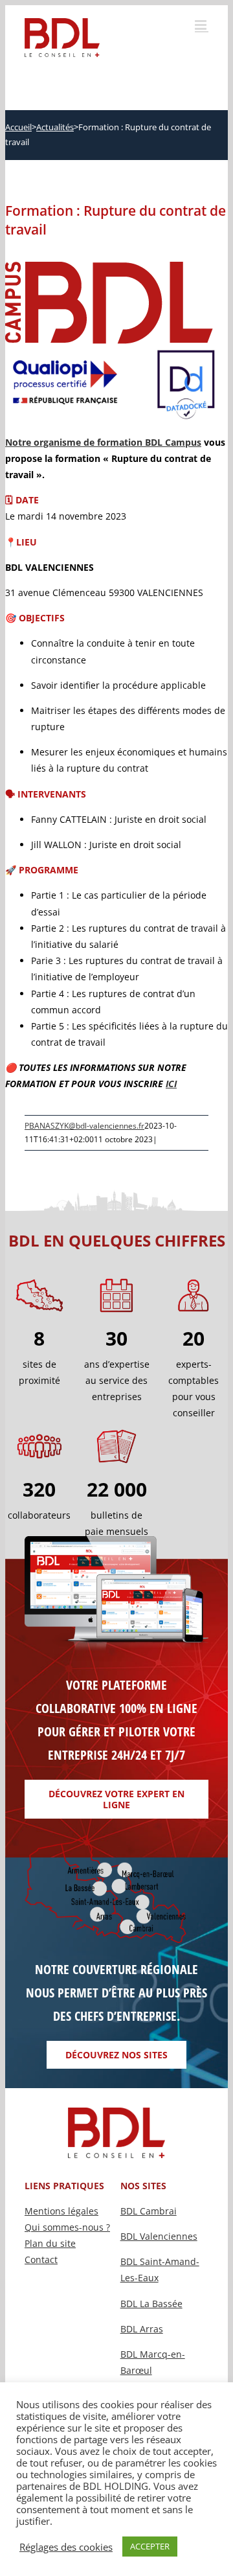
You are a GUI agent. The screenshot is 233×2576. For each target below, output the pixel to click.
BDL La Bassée (151, 2304)
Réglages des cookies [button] (66, 2547)
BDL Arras (142, 2329)
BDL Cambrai (149, 2211)
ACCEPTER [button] (150, 2546)
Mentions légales (61, 2211)
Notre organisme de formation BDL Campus (103, 442)
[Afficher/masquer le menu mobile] (202, 25)
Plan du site (50, 2243)
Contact (41, 2260)
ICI (171, 1084)
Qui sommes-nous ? (67, 2227)
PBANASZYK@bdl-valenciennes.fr (84, 1126)
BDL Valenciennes (159, 2236)
